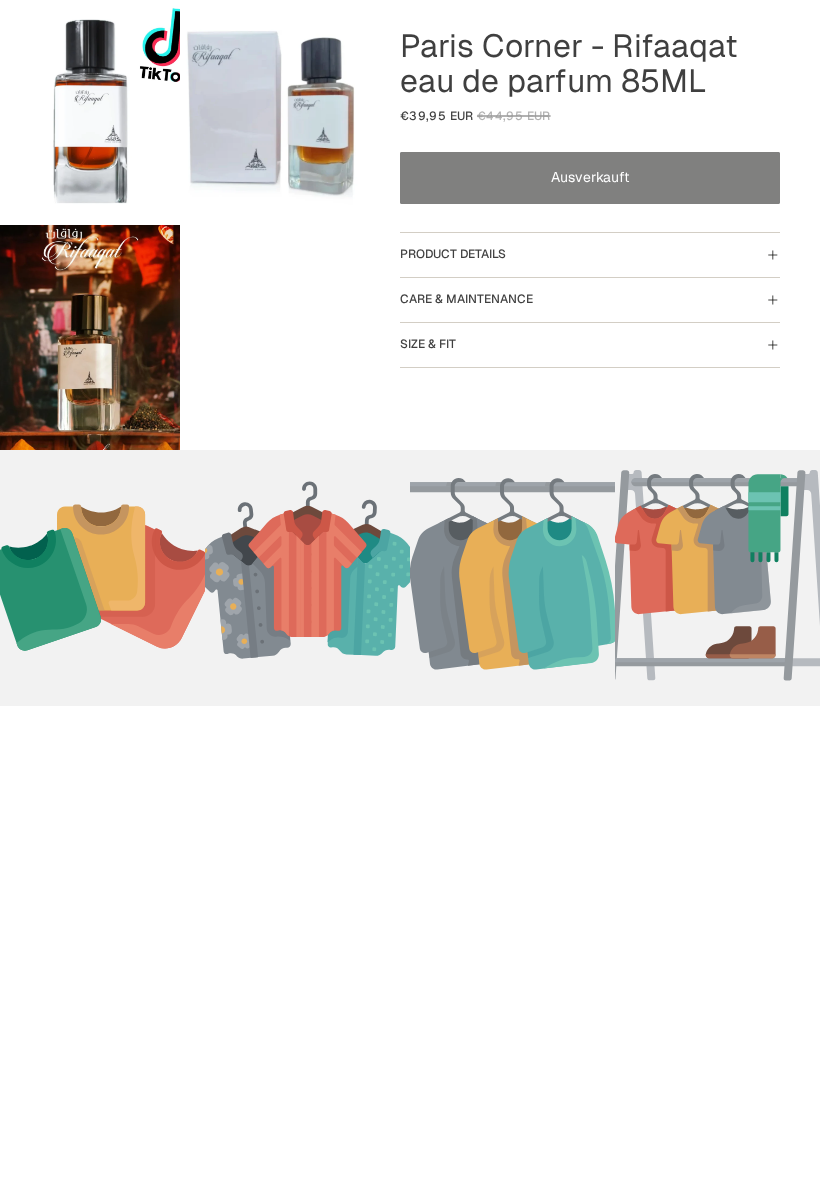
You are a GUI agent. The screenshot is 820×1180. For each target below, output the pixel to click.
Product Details (453, 254)
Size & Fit (428, 344)
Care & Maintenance (466, 299)
